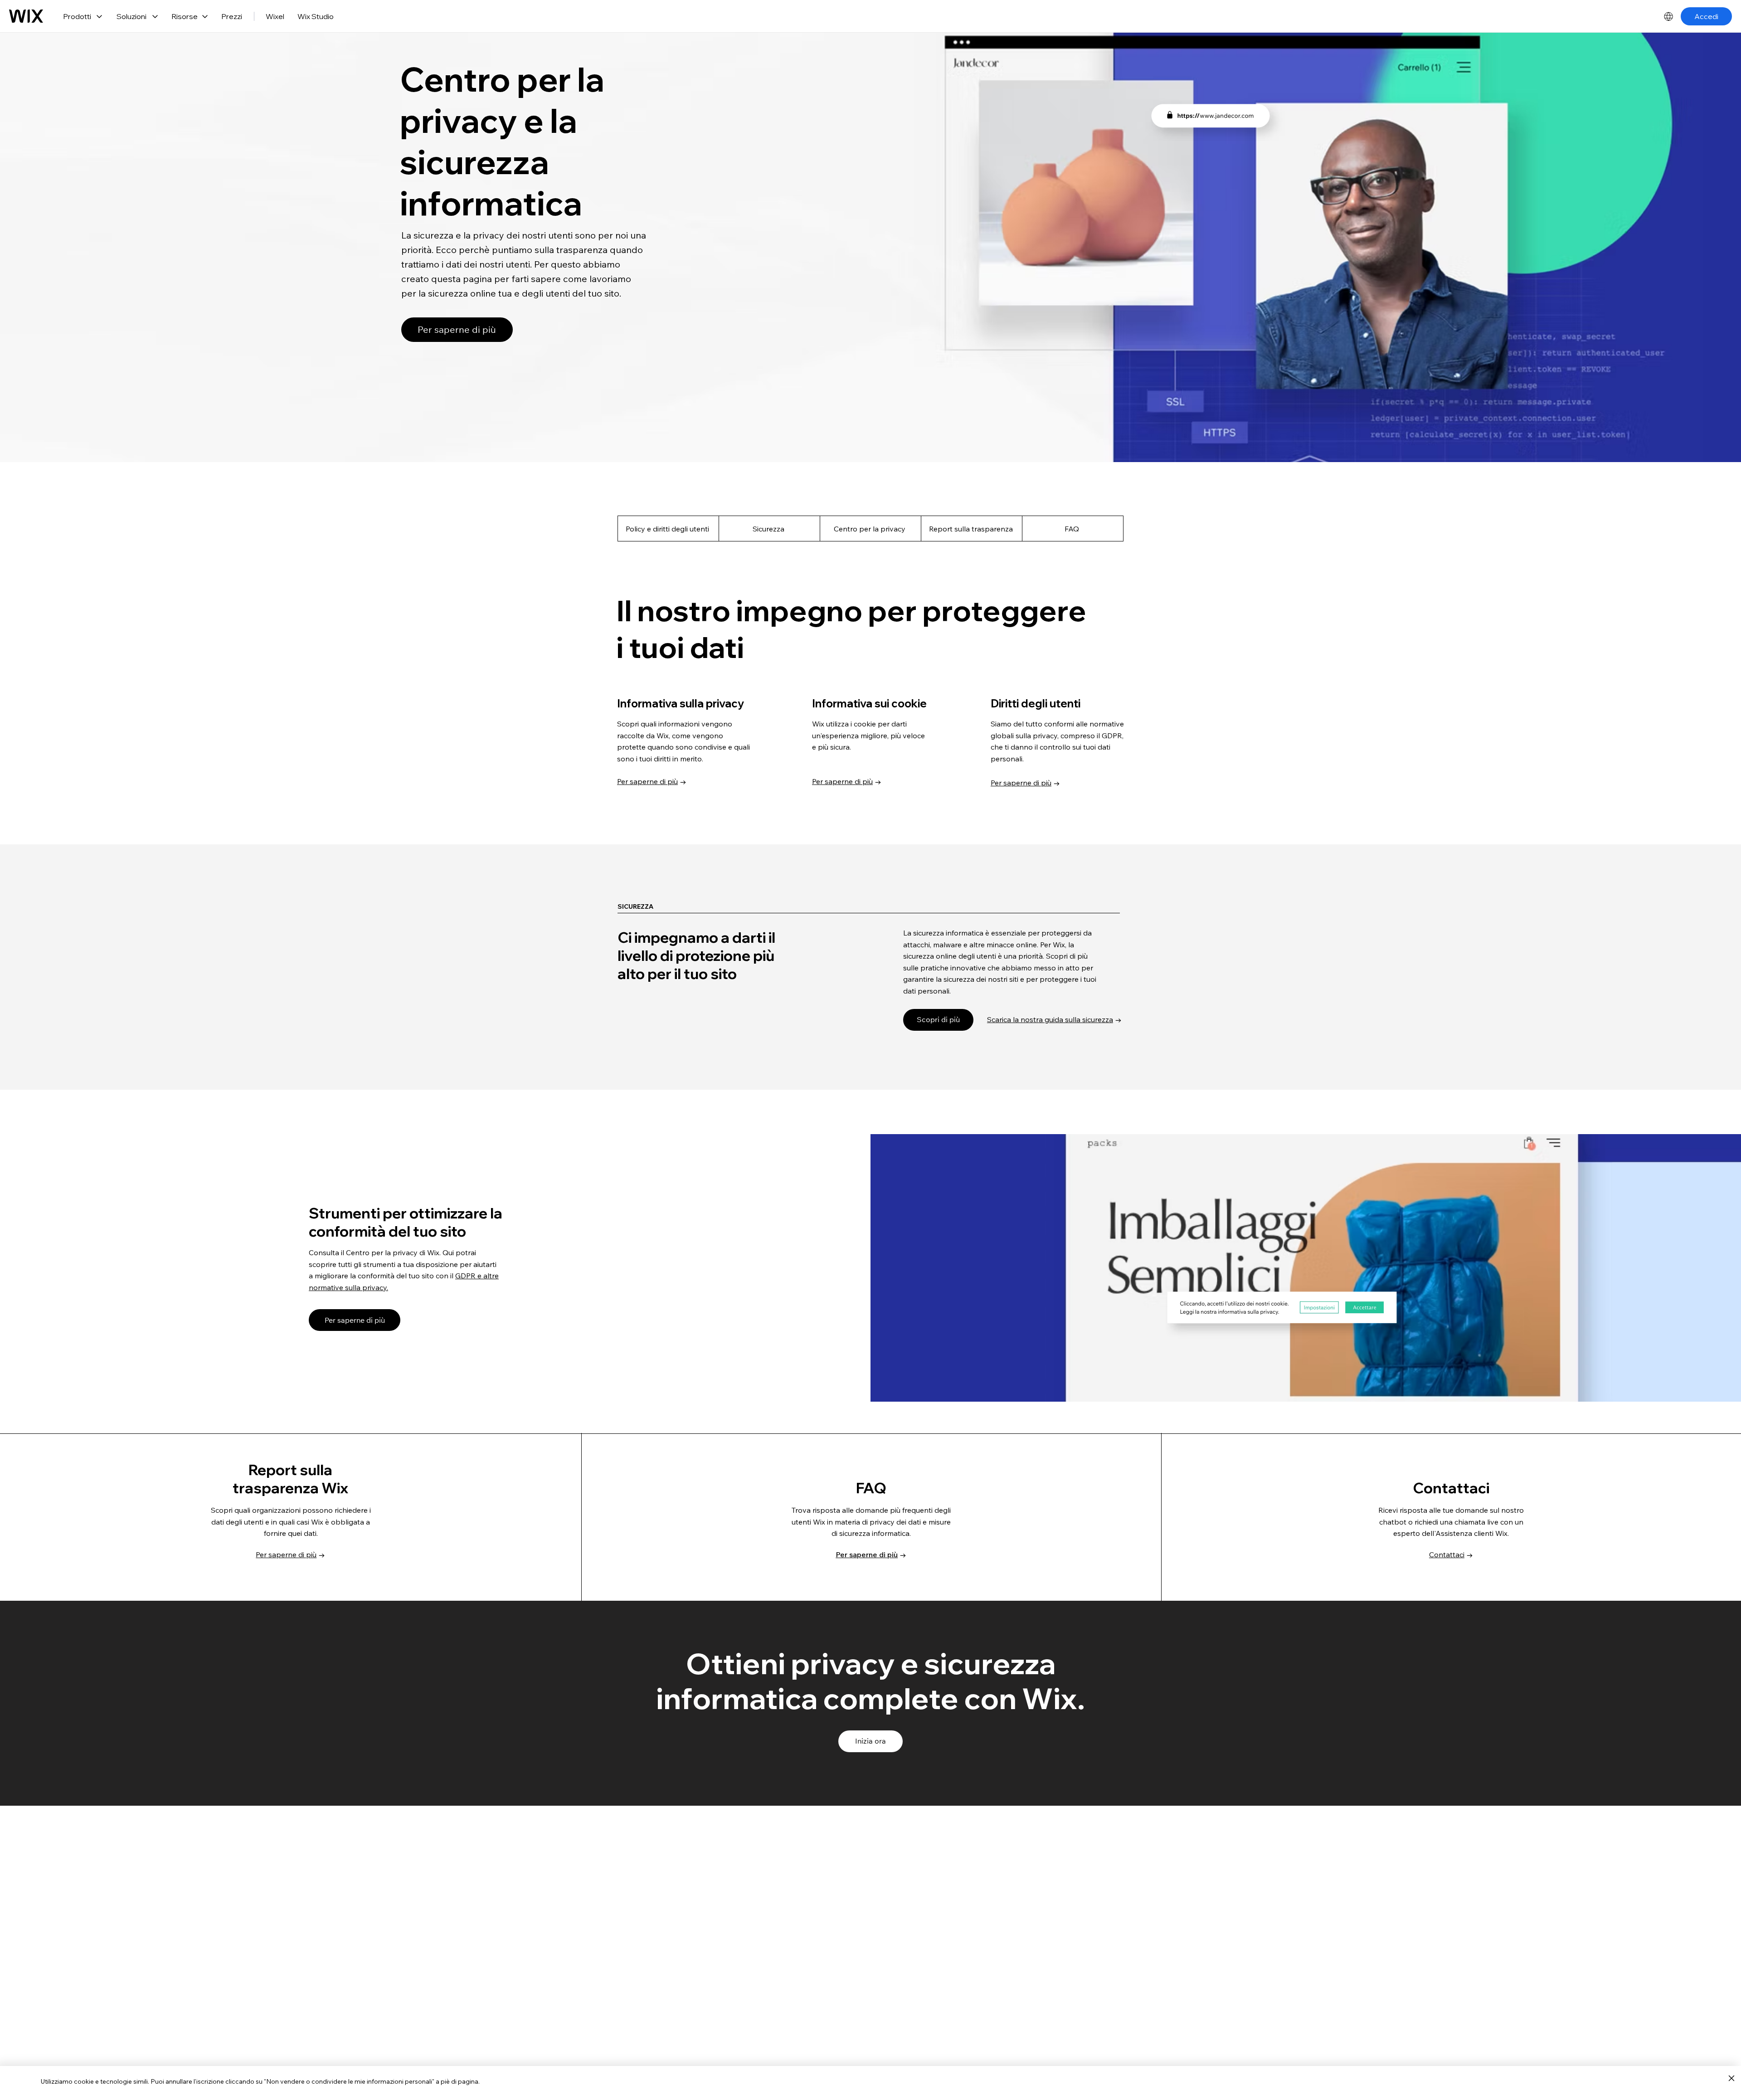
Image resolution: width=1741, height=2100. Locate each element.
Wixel (275, 16)
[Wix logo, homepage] (26, 16)
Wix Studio (316, 16)
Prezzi (232, 16)
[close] (1731, 2079)
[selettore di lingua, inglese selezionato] (1668, 16)
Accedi (1706, 16)
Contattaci (1447, 1554)
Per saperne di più (647, 781)
